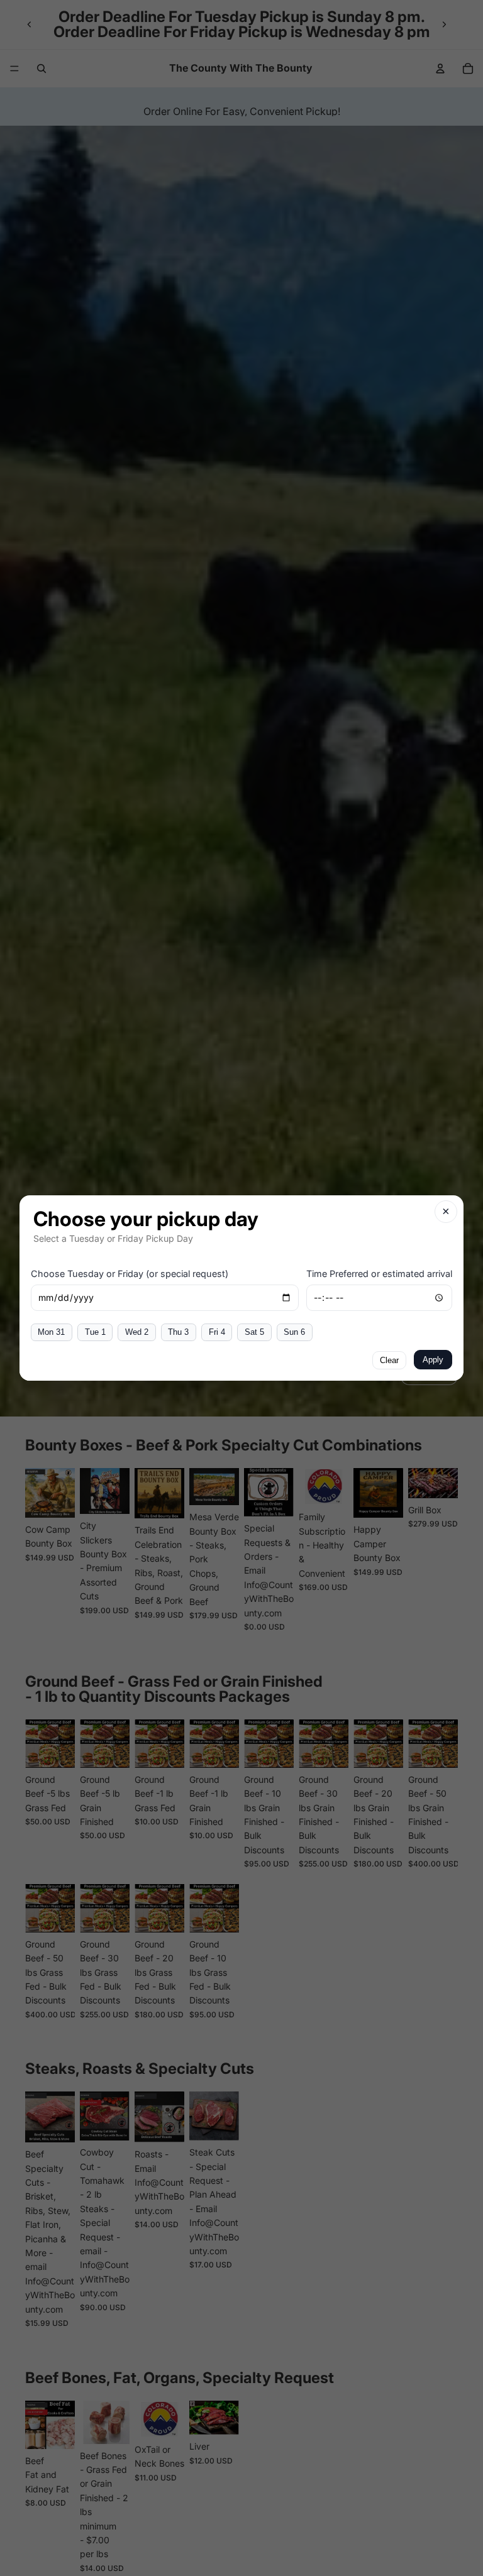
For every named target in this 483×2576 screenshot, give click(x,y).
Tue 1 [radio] (95, 1332)
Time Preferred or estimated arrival (379, 1274)
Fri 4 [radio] (217, 1332)
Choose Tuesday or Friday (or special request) (130, 1274)
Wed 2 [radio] (137, 1332)
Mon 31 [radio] (51, 1332)
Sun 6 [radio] (294, 1332)
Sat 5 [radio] (254, 1332)
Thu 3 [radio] (178, 1332)
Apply (433, 1360)
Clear (389, 1360)
